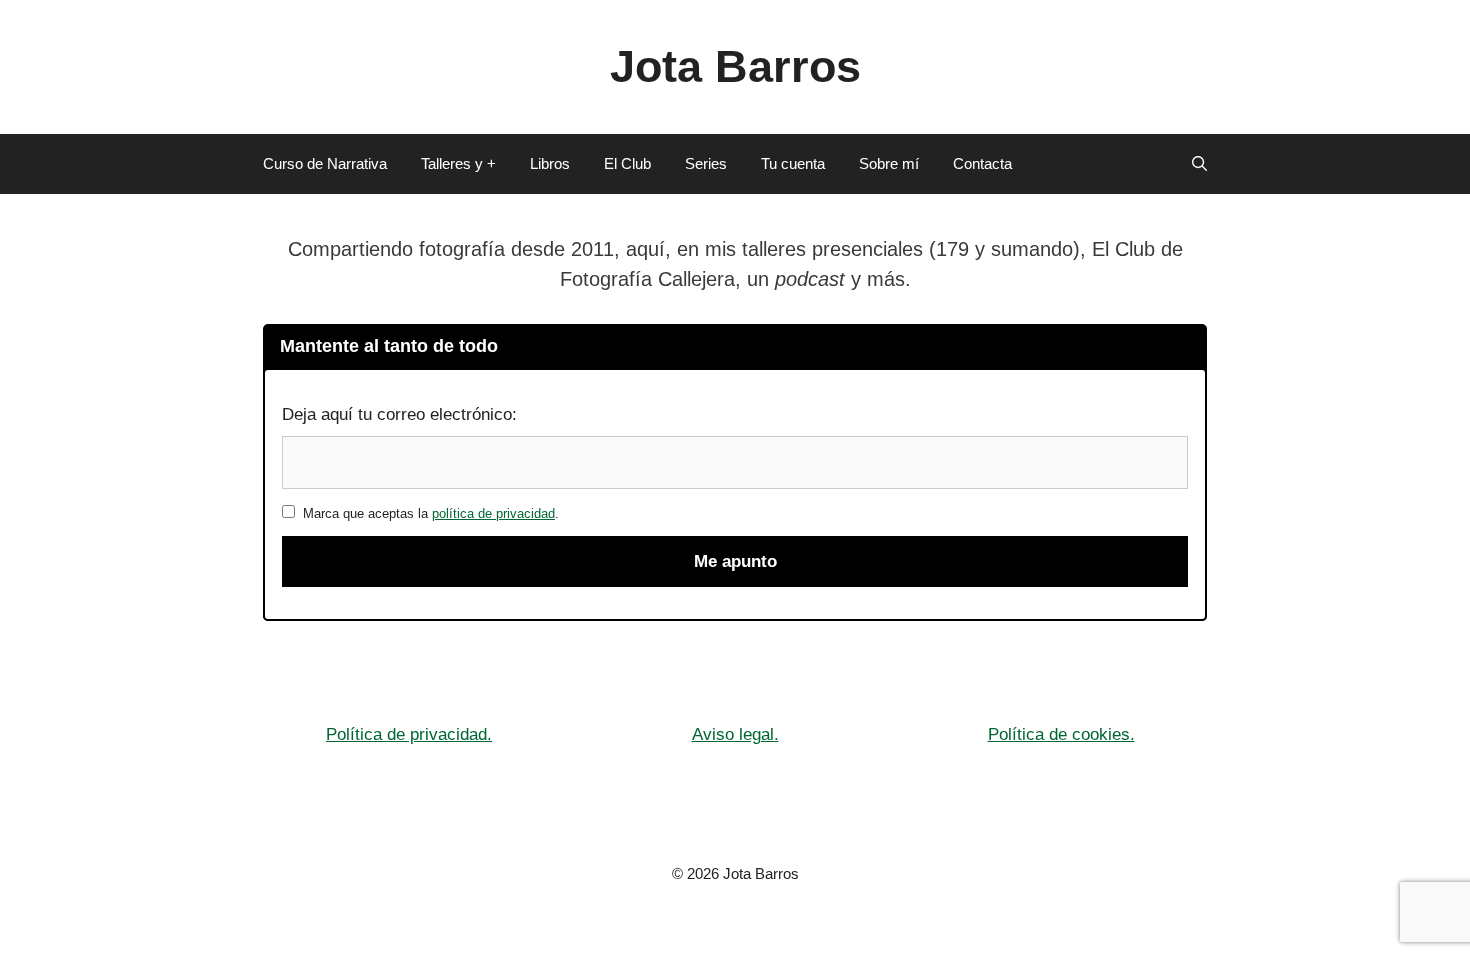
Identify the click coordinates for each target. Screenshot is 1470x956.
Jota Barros (735, 66)
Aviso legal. (735, 734)
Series (706, 163)
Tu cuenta (793, 163)
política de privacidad (493, 513)
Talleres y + (458, 163)
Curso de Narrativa (325, 163)
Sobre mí (889, 163)
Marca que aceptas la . (427, 513)
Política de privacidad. (409, 734)
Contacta (982, 163)
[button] (1199, 164)
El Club (627, 163)
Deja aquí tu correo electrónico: (399, 414)
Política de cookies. (1061, 734)
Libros (550, 163)
